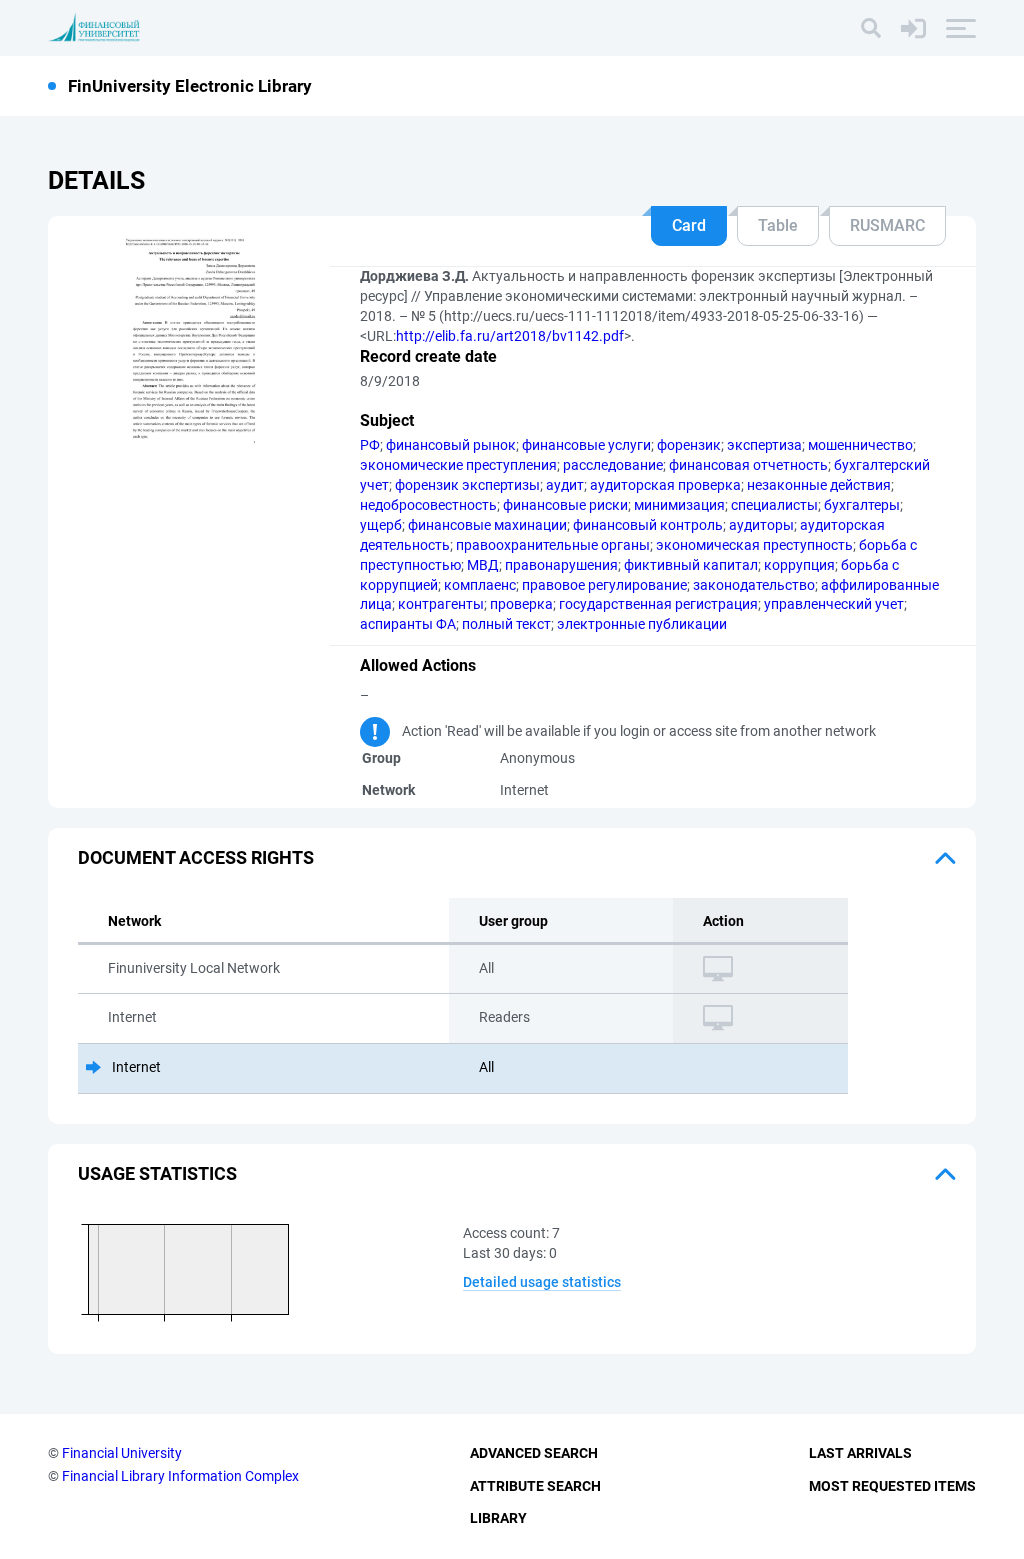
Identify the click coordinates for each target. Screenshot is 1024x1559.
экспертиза (764, 445)
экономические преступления (458, 465)
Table (778, 225)
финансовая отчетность (748, 465)
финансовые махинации (487, 525)
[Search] (871, 28)
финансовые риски (565, 505)
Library (498, 1518)
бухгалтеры (862, 505)
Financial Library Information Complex (180, 1476)
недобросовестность (428, 505)
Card (689, 225)
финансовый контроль (648, 525)
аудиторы (761, 525)
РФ (370, 445)
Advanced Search (534, 1453)
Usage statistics (157, 1173)
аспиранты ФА (408, 624)
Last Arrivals (860, 1453)
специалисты (774, 505)
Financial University (122, 1453)
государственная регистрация (658, 604)
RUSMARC (887, 225)
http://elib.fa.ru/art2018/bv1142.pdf (510, 336)
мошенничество (860, 445)
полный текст (506, 624)
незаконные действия (819, 485)
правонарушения (561, 565)
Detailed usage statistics (542, 1282)
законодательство (754, 585)
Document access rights (196, 857)
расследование (613, 465)
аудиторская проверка (665, 485)
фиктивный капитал (691, 565)
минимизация (679, 505)
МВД (483, 565)
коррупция (799, 565)
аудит (565, 485)
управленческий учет (834, 604)
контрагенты (441, 604)
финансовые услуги (586, 445)
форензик (689, 445)
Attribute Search (535, 1486)
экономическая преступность (754, 545)
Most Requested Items (892, 1486)
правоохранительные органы (553, 545)
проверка (521, 604)
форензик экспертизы (467, 485)
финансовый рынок (451, 445)
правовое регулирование (604, 585)
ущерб (381, 525)
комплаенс (480, 585)
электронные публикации (642, 624)
